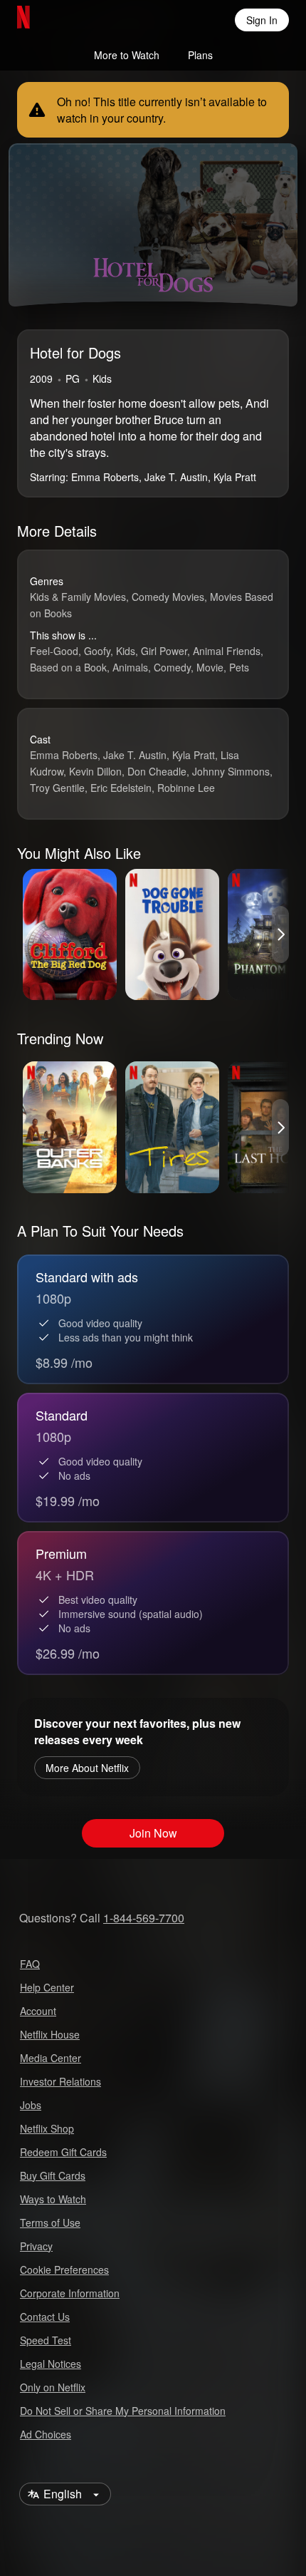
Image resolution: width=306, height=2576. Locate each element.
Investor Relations (60, 2081)
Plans (200, 55)
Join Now (153, 1833)
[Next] (280, 934)
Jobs (31, 2105)
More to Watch (127, 55)
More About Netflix (87, 1768)
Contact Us (45, 2317)
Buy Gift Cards (53, 2175)
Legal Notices (51, 2364)
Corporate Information (70, 2293)
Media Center (51, 2058)
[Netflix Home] (69, 20)
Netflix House (50, 2034)
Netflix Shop (47, 2128)
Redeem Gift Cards (63, 2152)
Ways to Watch (53, 2199)
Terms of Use (50, 2222)
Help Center (47, 1987)
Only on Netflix (53, 2387)
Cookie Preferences (64, 2270)
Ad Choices (46, 2434)
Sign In (262, 20)
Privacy (36, 2246)
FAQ (30, 1964)
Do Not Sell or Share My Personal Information (123, 2411)
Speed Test (46, 2340)
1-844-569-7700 (144, 1918)
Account (38, 2011)
